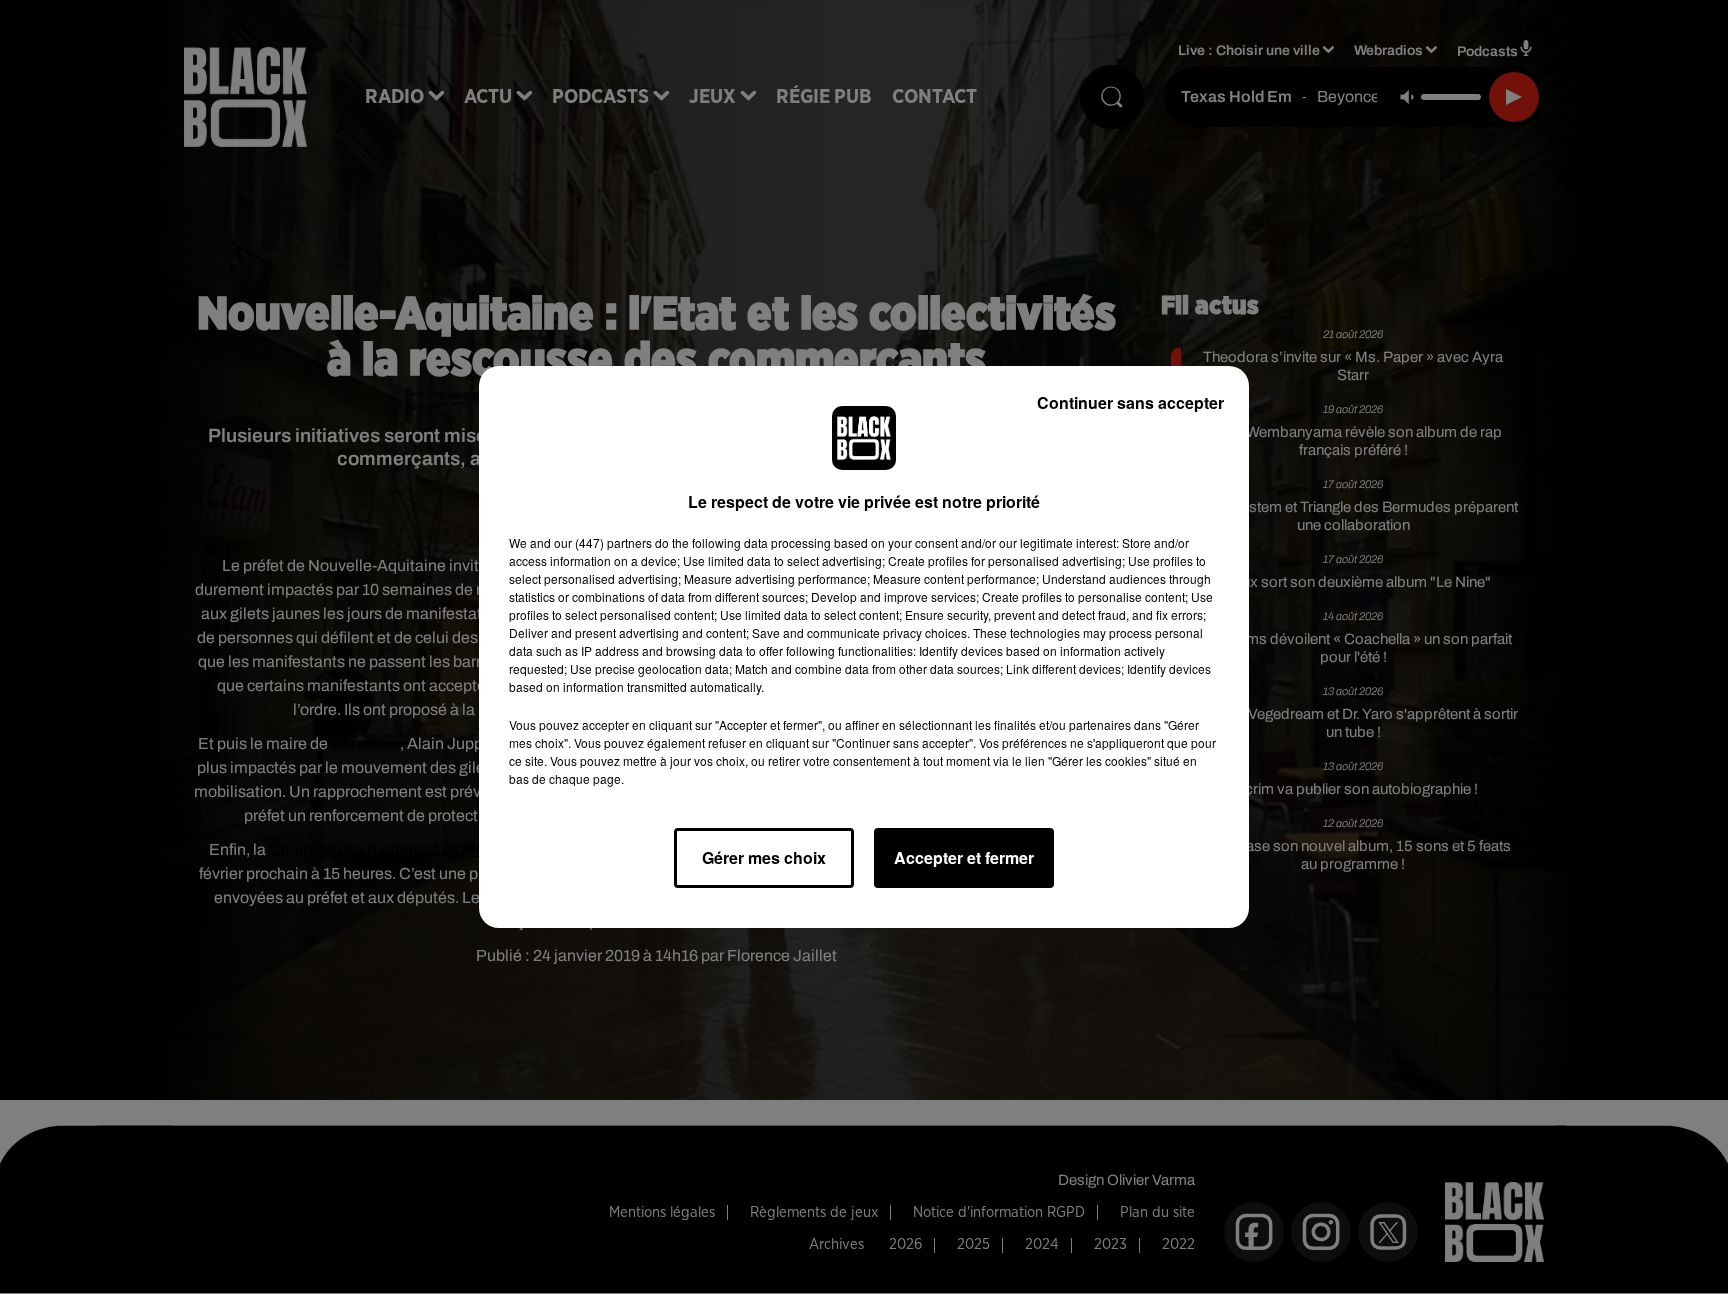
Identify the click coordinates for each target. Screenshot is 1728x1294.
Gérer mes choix (764, 857)
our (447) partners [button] (603, 542)
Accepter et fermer (964, 857)
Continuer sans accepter (1130, 402)
